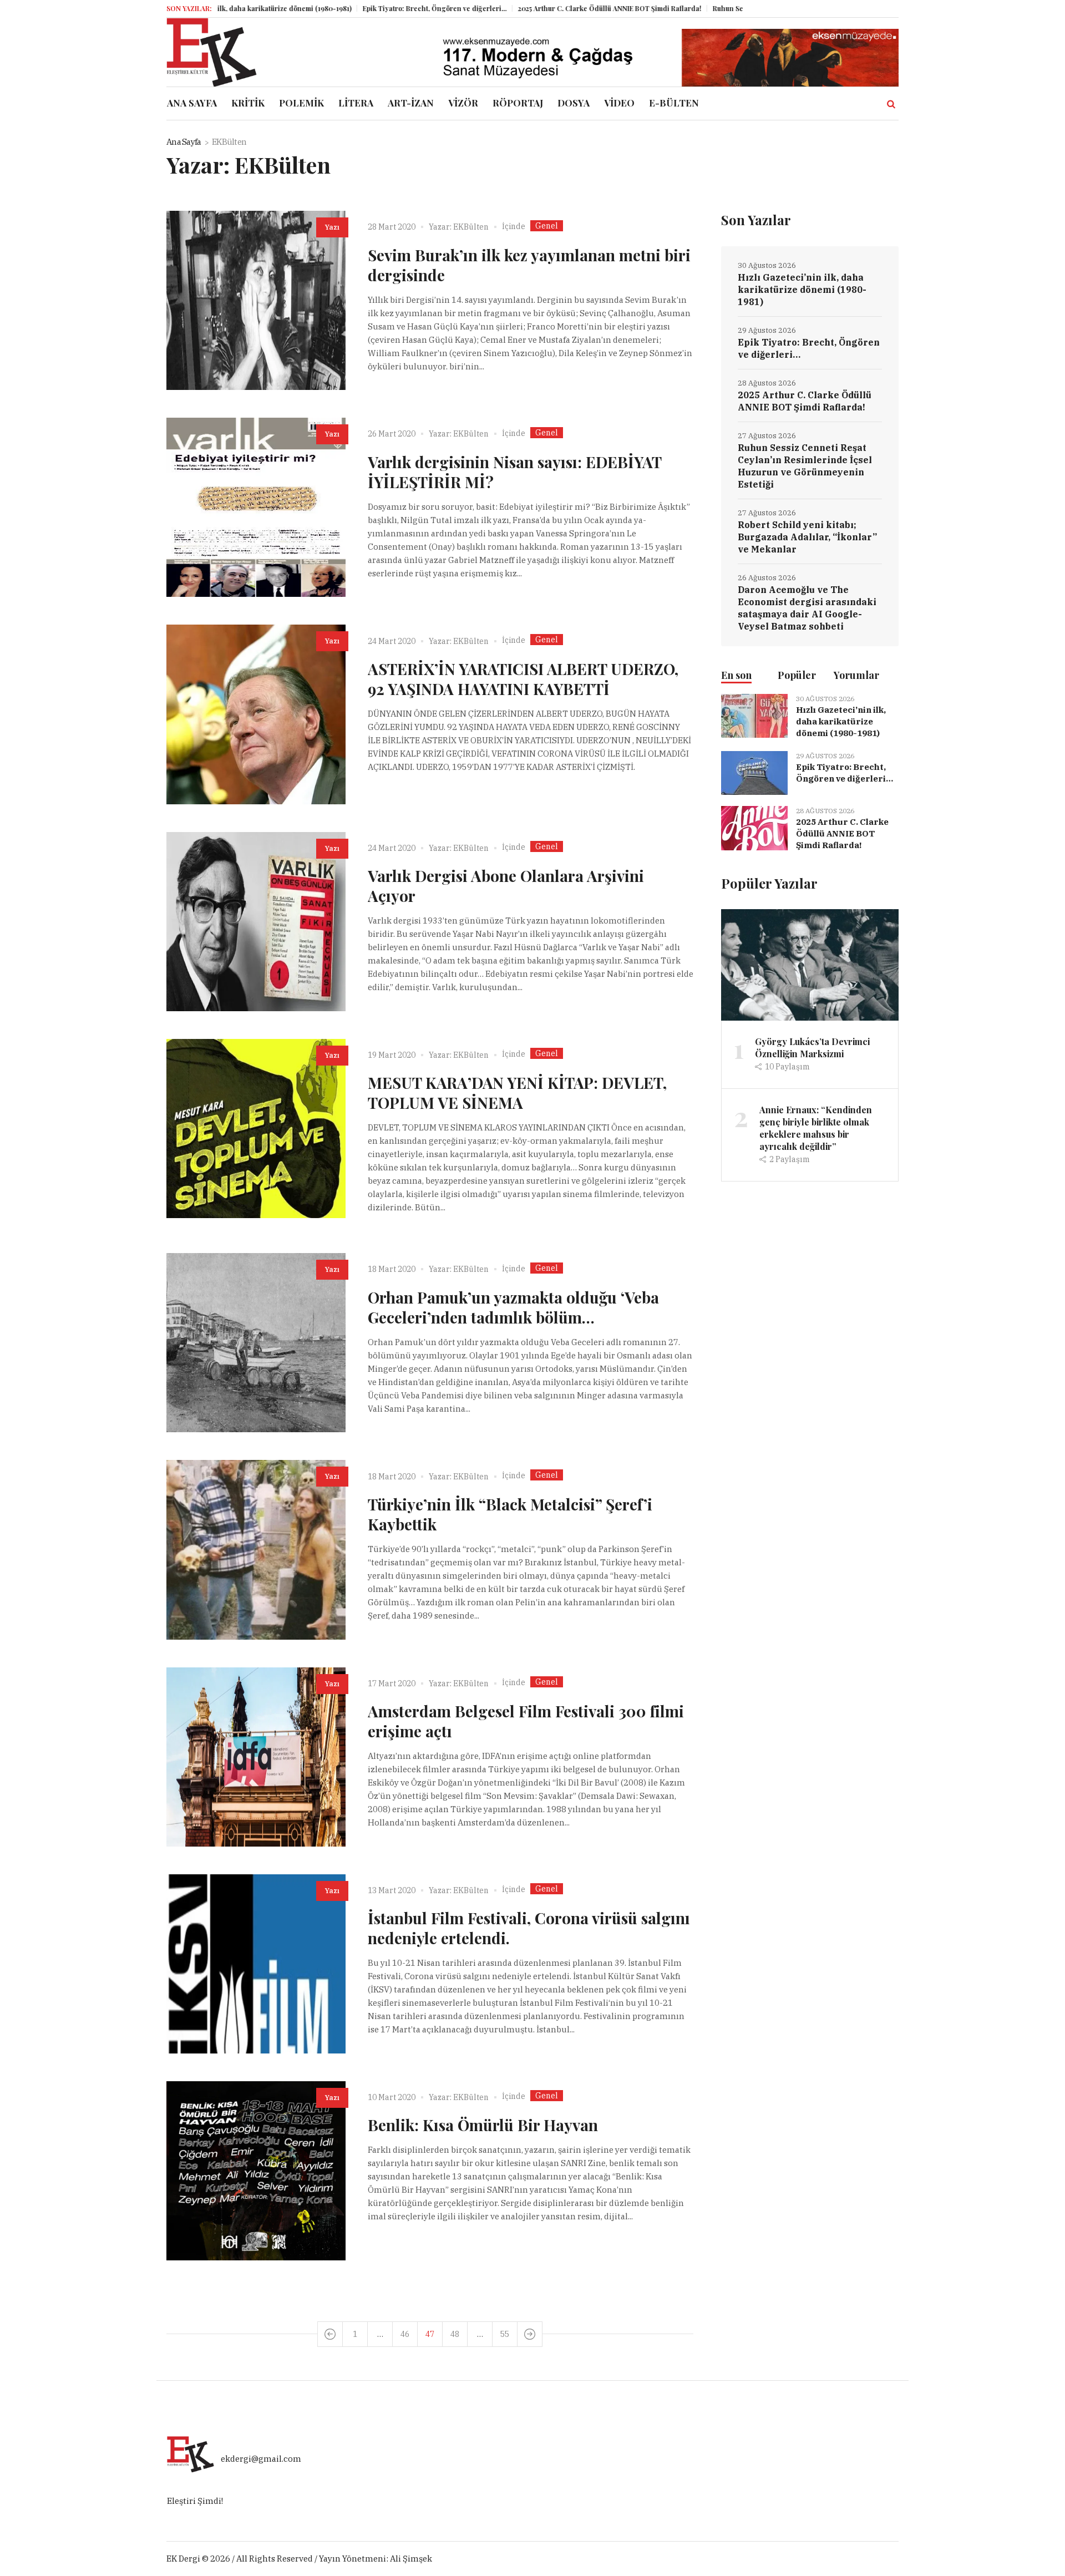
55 (505, 2334)
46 (405, 2334)
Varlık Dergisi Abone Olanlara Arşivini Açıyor (506, 886)
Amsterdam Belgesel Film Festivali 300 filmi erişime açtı (526, 1721)
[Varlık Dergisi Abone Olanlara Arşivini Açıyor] (256, 922)
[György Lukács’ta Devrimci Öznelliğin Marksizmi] (810, 964)
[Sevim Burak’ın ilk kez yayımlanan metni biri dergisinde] (256, 300)
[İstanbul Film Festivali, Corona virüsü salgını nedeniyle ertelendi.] (256, 1964)
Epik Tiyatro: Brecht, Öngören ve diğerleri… (371, 8)
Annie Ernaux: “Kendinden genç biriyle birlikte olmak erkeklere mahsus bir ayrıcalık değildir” (816, 1128)
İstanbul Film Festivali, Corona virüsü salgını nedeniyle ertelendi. (529, 1928)
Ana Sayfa (184, 142)
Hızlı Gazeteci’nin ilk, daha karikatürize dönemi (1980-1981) (802, 290)
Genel (547, 226)
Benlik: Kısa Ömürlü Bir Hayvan (483, 2125)
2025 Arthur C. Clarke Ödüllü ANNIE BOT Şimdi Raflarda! (546, 8)
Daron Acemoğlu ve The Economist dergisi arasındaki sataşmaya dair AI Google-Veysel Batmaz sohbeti (807, 608)
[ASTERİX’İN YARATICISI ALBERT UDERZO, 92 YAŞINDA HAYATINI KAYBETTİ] (256, 714)
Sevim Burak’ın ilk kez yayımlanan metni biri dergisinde (529, 265)
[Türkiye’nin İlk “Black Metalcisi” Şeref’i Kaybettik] (256, 1550)
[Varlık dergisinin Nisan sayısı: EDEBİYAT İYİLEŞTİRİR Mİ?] (256, 507)
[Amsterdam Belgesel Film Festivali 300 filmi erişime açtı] (256, 1757)
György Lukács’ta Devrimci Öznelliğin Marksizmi (812, 1048)
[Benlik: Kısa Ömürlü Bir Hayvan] (256, 2171)
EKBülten (471, 227)
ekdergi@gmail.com (261, 2459)
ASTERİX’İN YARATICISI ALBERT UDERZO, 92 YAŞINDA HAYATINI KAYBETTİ (523, 679)
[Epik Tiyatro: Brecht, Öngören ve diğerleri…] (754, 772)
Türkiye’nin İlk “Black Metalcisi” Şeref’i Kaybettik (510, 1514)
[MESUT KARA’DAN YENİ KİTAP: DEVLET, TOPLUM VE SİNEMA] (256, 1129)
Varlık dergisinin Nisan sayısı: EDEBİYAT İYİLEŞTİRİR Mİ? (515, 472)
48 (455, 2334)
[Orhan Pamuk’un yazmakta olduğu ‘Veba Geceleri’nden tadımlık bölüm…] (256, 1343)
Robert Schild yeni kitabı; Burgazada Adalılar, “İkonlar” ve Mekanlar (807, 537)
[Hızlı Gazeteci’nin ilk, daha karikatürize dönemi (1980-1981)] (754, 715)
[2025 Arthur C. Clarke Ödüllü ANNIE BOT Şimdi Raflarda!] (754, 827)
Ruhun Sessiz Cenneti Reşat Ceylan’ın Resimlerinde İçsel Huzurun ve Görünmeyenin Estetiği (805, 466)
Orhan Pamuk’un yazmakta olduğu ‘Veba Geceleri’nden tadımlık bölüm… (513, 1307)
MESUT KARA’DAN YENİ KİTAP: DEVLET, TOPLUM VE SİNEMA (517, 1092)
